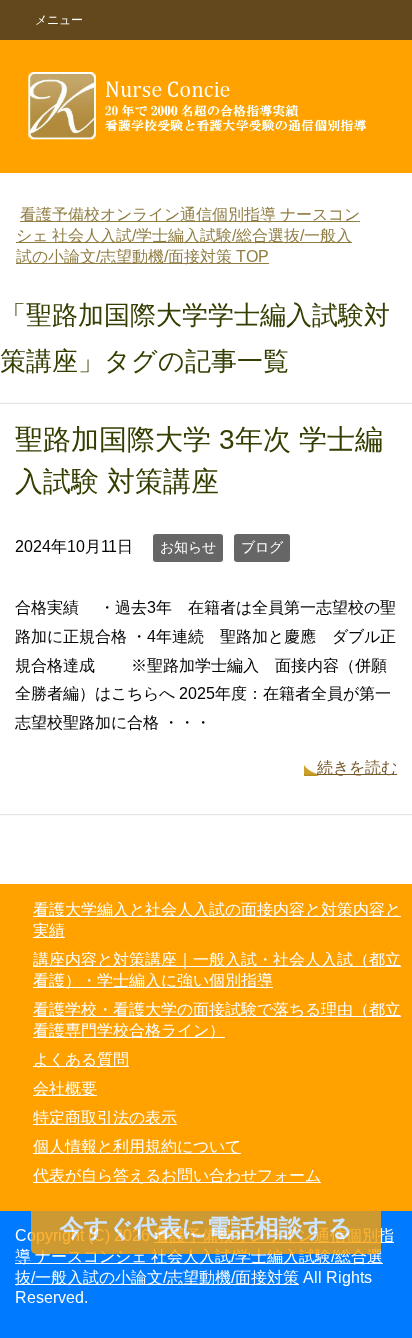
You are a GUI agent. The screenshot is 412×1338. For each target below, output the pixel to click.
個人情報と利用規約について (137, 1146)
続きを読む (357, 767)
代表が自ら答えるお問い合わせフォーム (177, 1175)
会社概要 (65, 1088)
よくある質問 (81, 1059)
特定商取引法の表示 (105, 1117)
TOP (188, 235)
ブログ (262, 547)
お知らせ (188, 547)
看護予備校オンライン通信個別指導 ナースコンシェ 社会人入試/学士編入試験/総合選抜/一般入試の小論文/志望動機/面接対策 (204, 1256)
